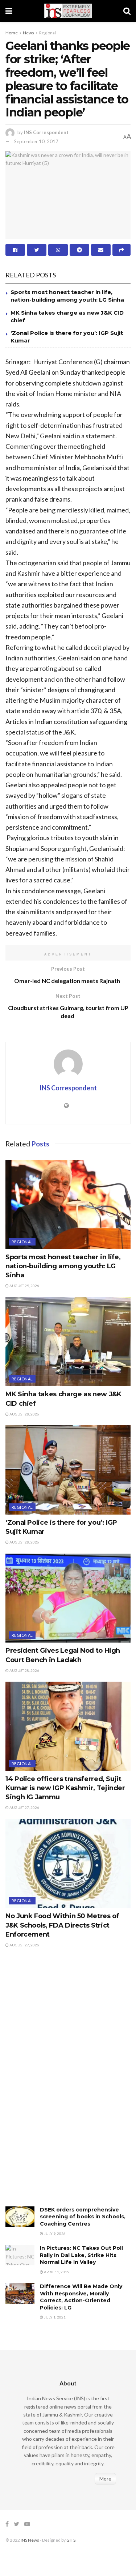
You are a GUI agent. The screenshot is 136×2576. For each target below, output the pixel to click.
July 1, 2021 (54, 2317)
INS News (30, 2540)
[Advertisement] (60, 2085)
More (105, 2479)
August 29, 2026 (24, 1286)
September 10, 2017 (36, 141)
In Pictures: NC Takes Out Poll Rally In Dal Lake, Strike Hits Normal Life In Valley (81, 2255)
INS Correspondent (46, 132)
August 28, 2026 (24, 1414)
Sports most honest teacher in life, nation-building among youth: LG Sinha (63, 1266)
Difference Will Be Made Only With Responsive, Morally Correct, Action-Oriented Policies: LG (81, 2297)
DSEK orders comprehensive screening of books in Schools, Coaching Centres (83, 2217)
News (28, 33)
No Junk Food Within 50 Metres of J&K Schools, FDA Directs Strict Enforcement (62, 1925)
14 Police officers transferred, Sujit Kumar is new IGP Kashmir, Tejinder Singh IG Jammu (65, 1788)
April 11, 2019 (56, 2272)
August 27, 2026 (24, 1808)
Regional (48, 33)
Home (12, 33)
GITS (71, 2540)
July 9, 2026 (54, 2234)
